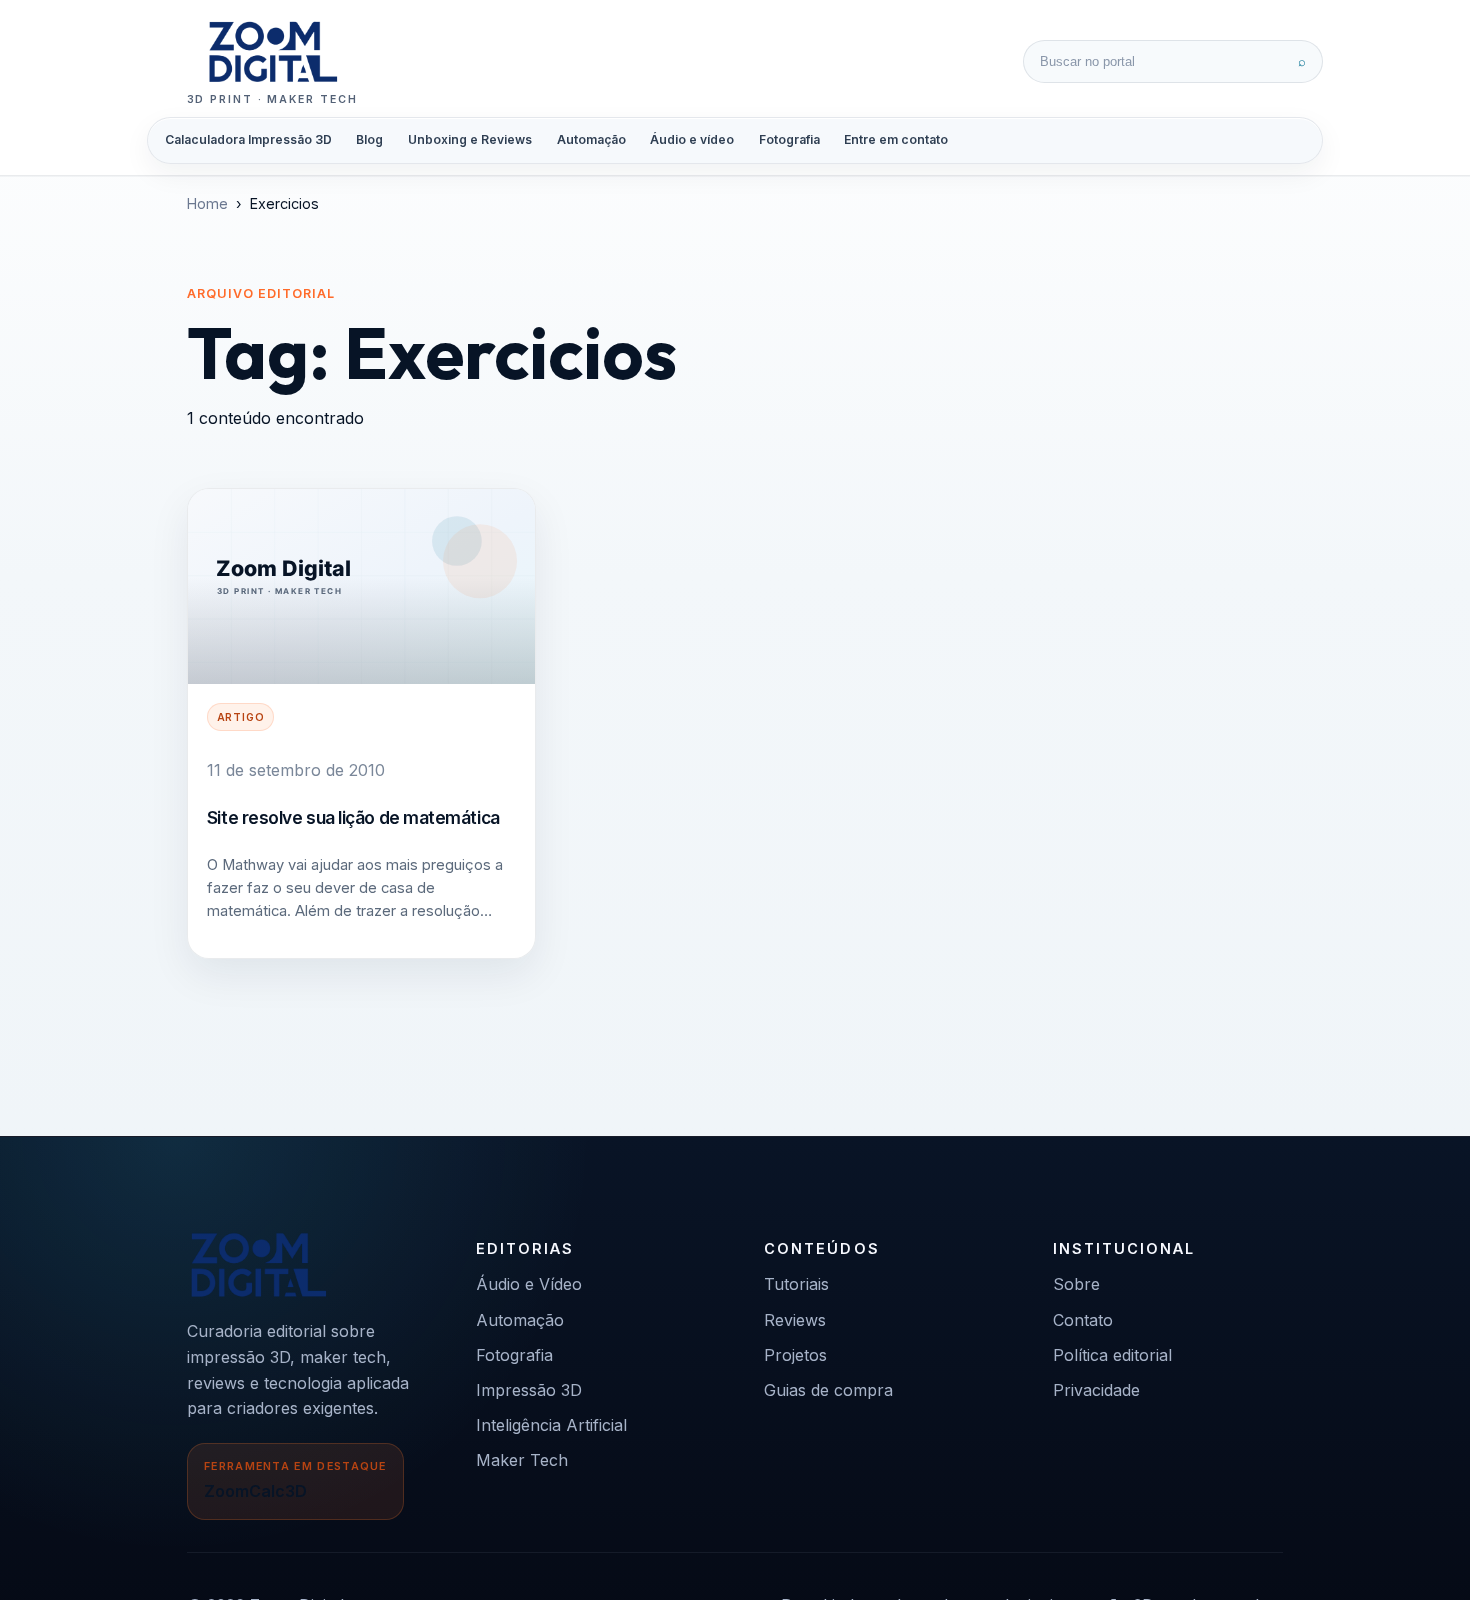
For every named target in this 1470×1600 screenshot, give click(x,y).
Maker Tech (522, 1460)
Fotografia (789, 139)
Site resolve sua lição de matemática (353, 817)
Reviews (795, 1320)
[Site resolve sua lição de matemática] (361, 586)
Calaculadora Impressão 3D (248, 139)
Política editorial (1112, 1355)
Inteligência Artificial (551, 1425)
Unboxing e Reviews (470, 139)
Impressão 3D (529, 1390)
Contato (1083, 1320)
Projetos (795, 1355)
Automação (591, 139)
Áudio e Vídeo (529, 1284)
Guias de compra (828, 1390)
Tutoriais (796, 1284)
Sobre (1076, 1284)
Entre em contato (896, 139)
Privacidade (1096, 1390)
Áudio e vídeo (692, 139)
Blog (369, 139)
